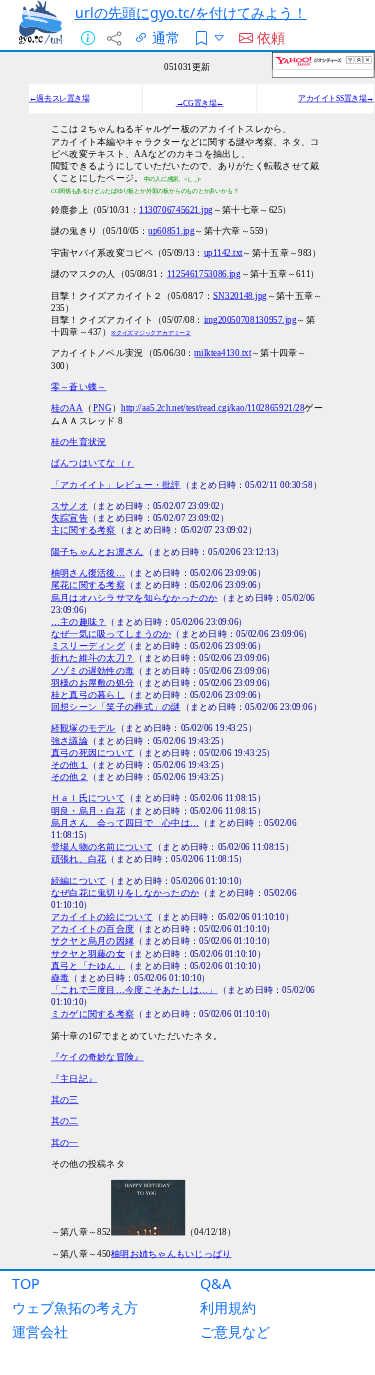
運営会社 (40, 1331)
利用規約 (228, 1307)
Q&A (215, 1283)
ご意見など (235, 1331)
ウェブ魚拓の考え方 (75, 1307)
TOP (26, 1283)
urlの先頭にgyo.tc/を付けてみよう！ (191, 12)
